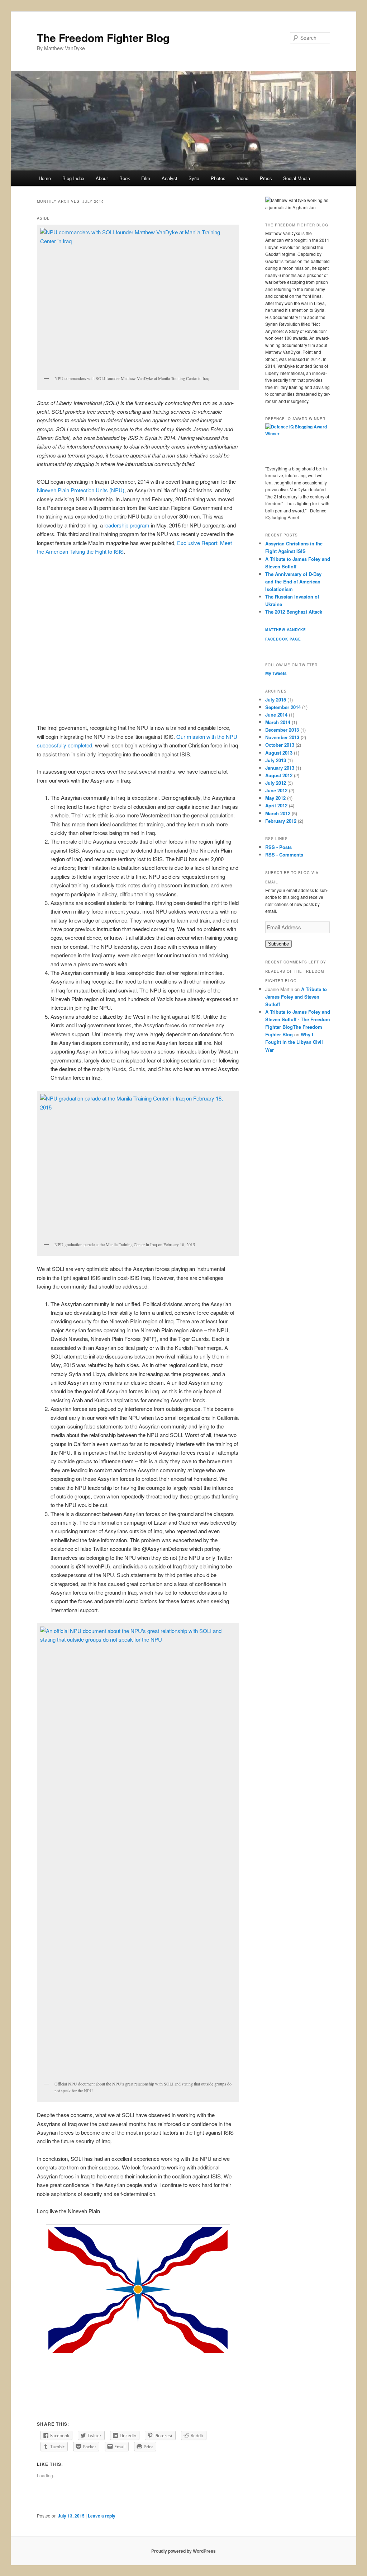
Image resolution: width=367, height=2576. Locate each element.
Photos (218, 178)
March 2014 (278, 722)
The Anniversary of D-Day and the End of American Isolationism (293, 581)
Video (242, 178)
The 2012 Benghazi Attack (294, 612)
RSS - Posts (278, 847)
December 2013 (282, 730)
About (102, 178)
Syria (194, 178)
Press (266, 178)
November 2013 (282, 737)
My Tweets (276, 673)
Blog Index (73, 178)
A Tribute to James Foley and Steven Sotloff (296, 997)
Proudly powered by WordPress (183, 2551)
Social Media (297, 178)
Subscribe (278, 944)
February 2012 (281, 821)
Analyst (170, 178)
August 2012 (279, 775)
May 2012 (275, 798)
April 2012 (276, 805)
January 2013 (280, 768)
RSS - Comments (284, 855)
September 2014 (283, 707)
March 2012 (278, 813)
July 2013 (276, 760)
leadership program (127, 525)
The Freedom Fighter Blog (103, 37)
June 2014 (276, 715)
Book (125, 178)
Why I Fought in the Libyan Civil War (294, 1042)
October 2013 (280, 745)
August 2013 (279, 753)
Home (45, 178)
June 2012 (276, 790)
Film (146, 178)
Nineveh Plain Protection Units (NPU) (81, 490)
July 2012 (276, 783)
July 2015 (276, 700)
